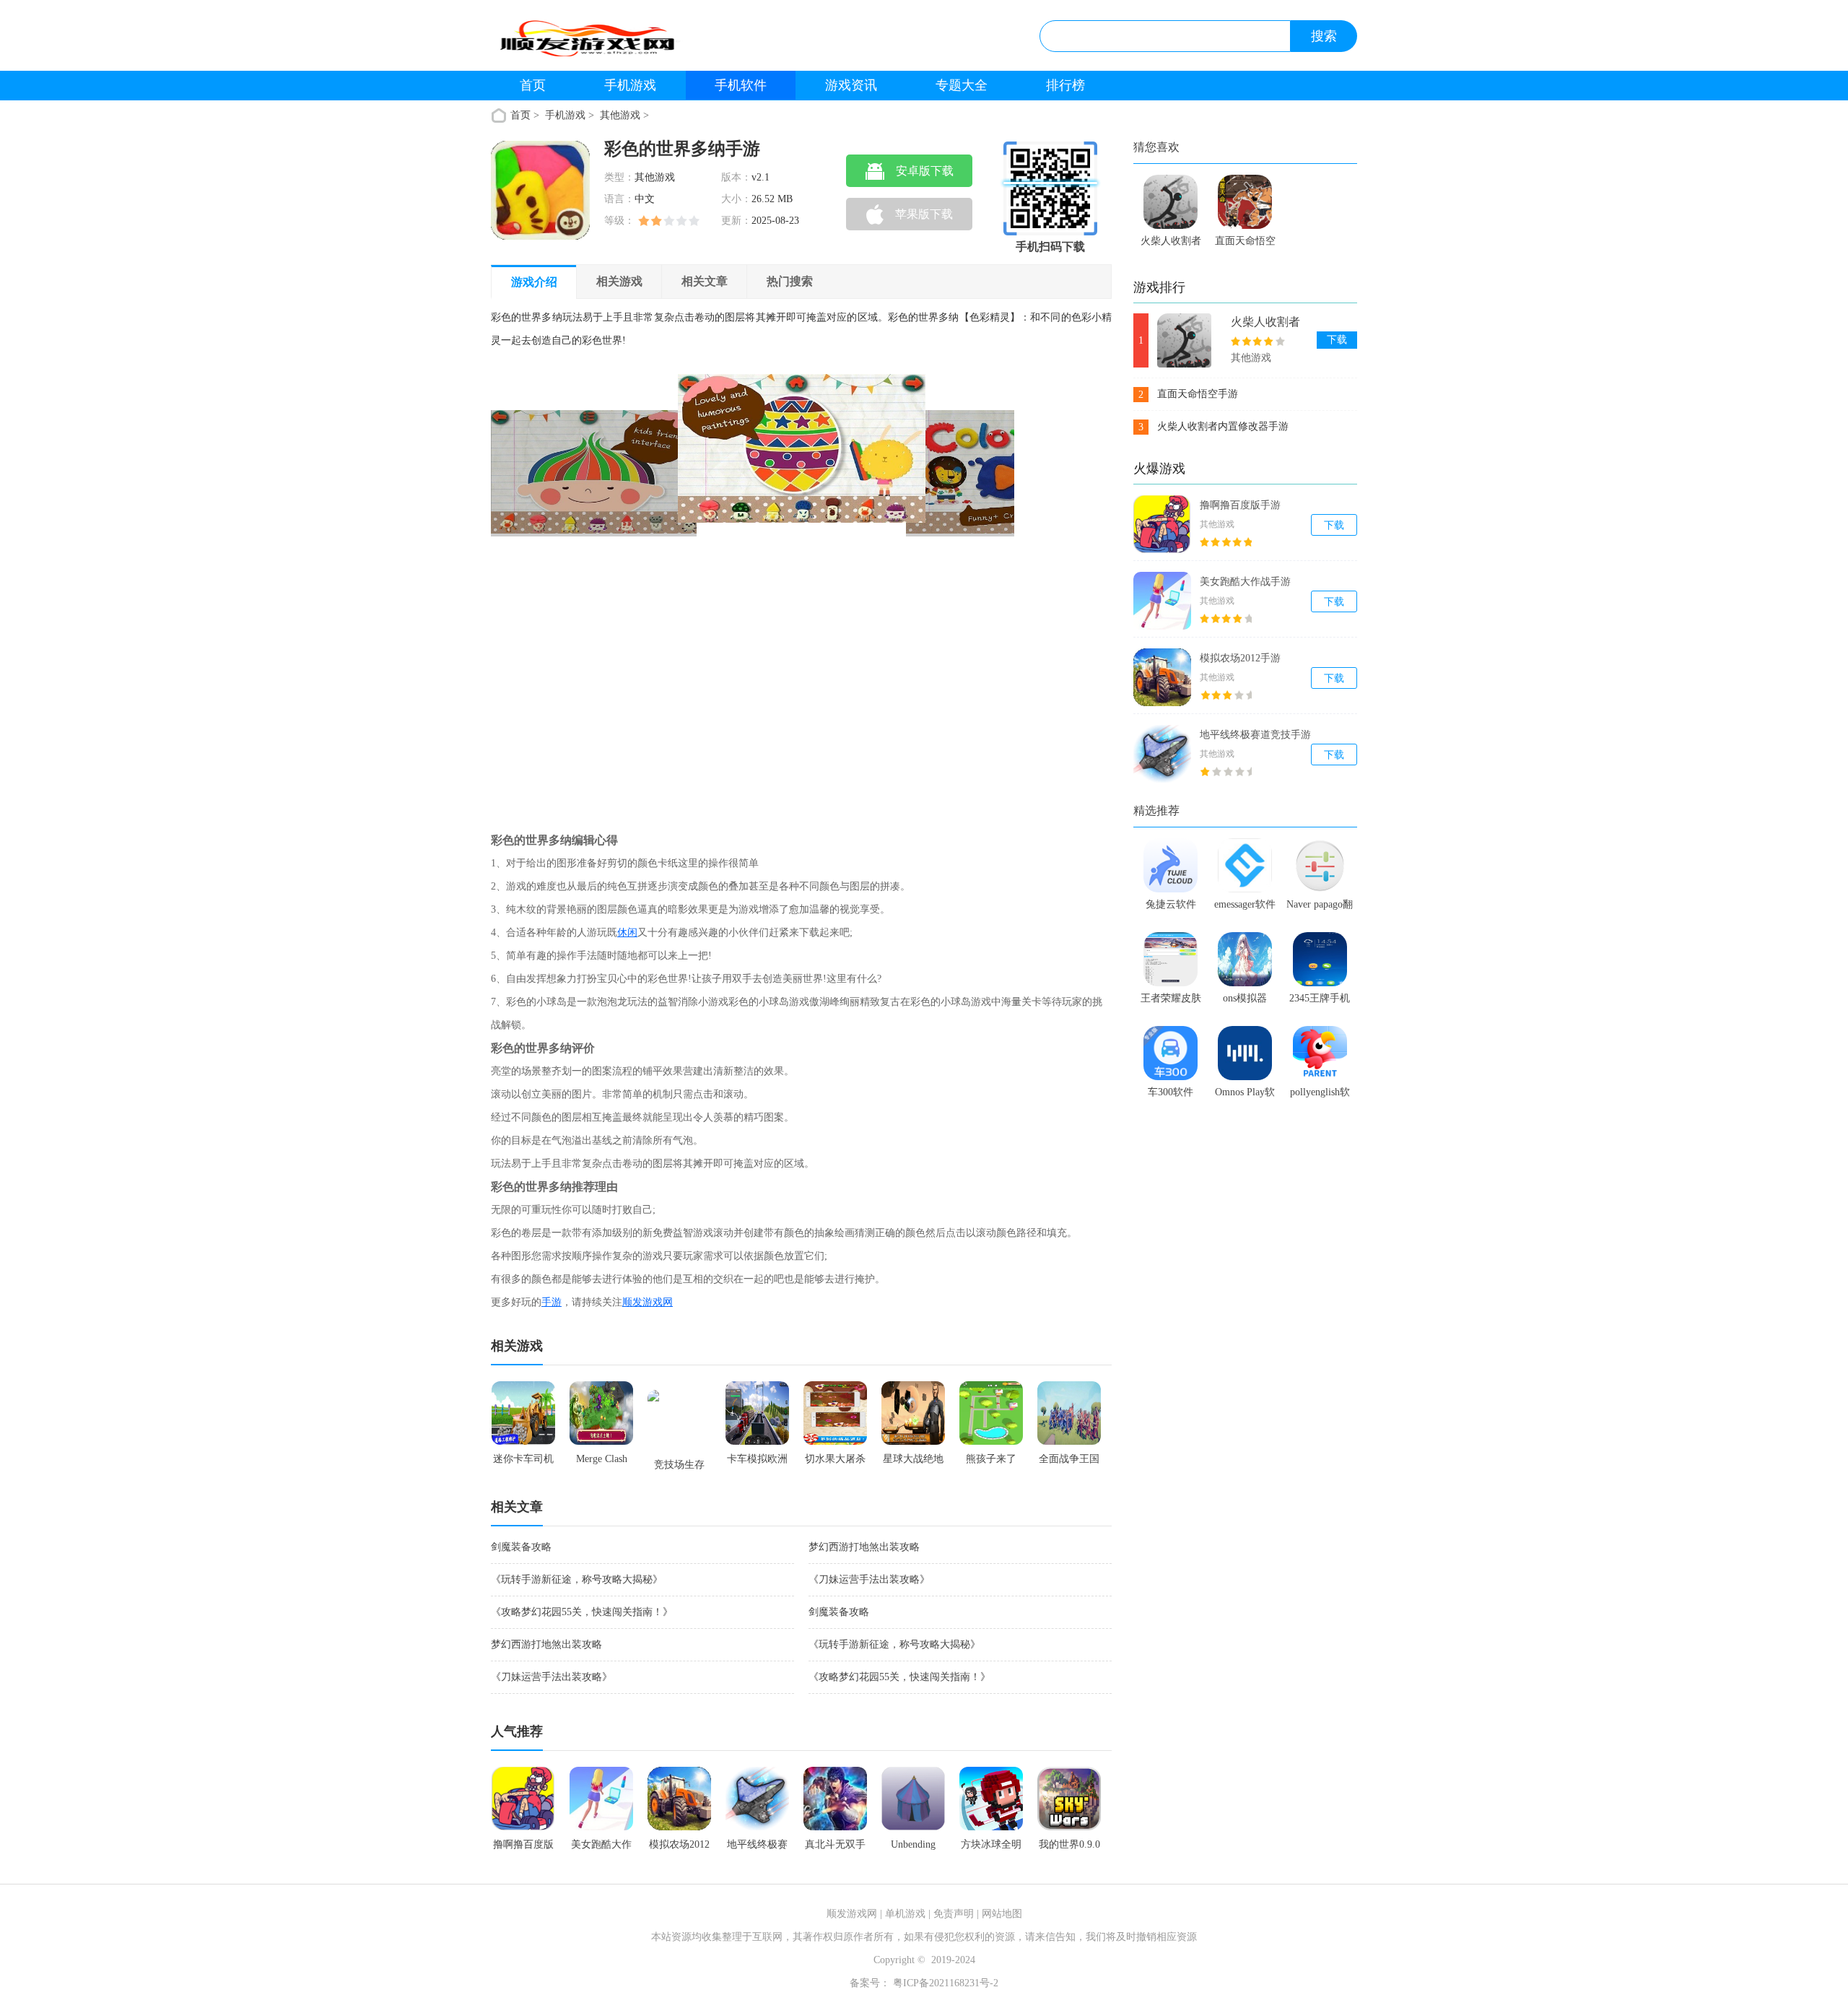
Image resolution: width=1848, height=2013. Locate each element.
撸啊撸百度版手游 (1240, 505)
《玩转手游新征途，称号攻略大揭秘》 (577, 1579)
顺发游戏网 (648, 1302)
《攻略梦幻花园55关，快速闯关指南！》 (582, 1612)
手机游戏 (630, 85)
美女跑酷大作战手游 (1245, 582)
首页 (533, 85)
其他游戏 (620, 115)
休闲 (627, 932)
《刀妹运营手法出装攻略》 (869, 1579)
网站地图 (1002, 1914)
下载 (1337, 340)
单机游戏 (905, 1914)
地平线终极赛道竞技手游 (1255, 735)
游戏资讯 (851, 85)
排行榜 (1065, 85)
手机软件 (741, 85)
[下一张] (884, 591)
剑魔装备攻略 (521, 1547)
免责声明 (954, 1914)
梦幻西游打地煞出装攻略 (864, 1547)
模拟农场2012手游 (1240, 658)
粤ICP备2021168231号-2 (944, 1983)
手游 (552, 1302)
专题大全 (962, 85)
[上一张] (622, 591)
